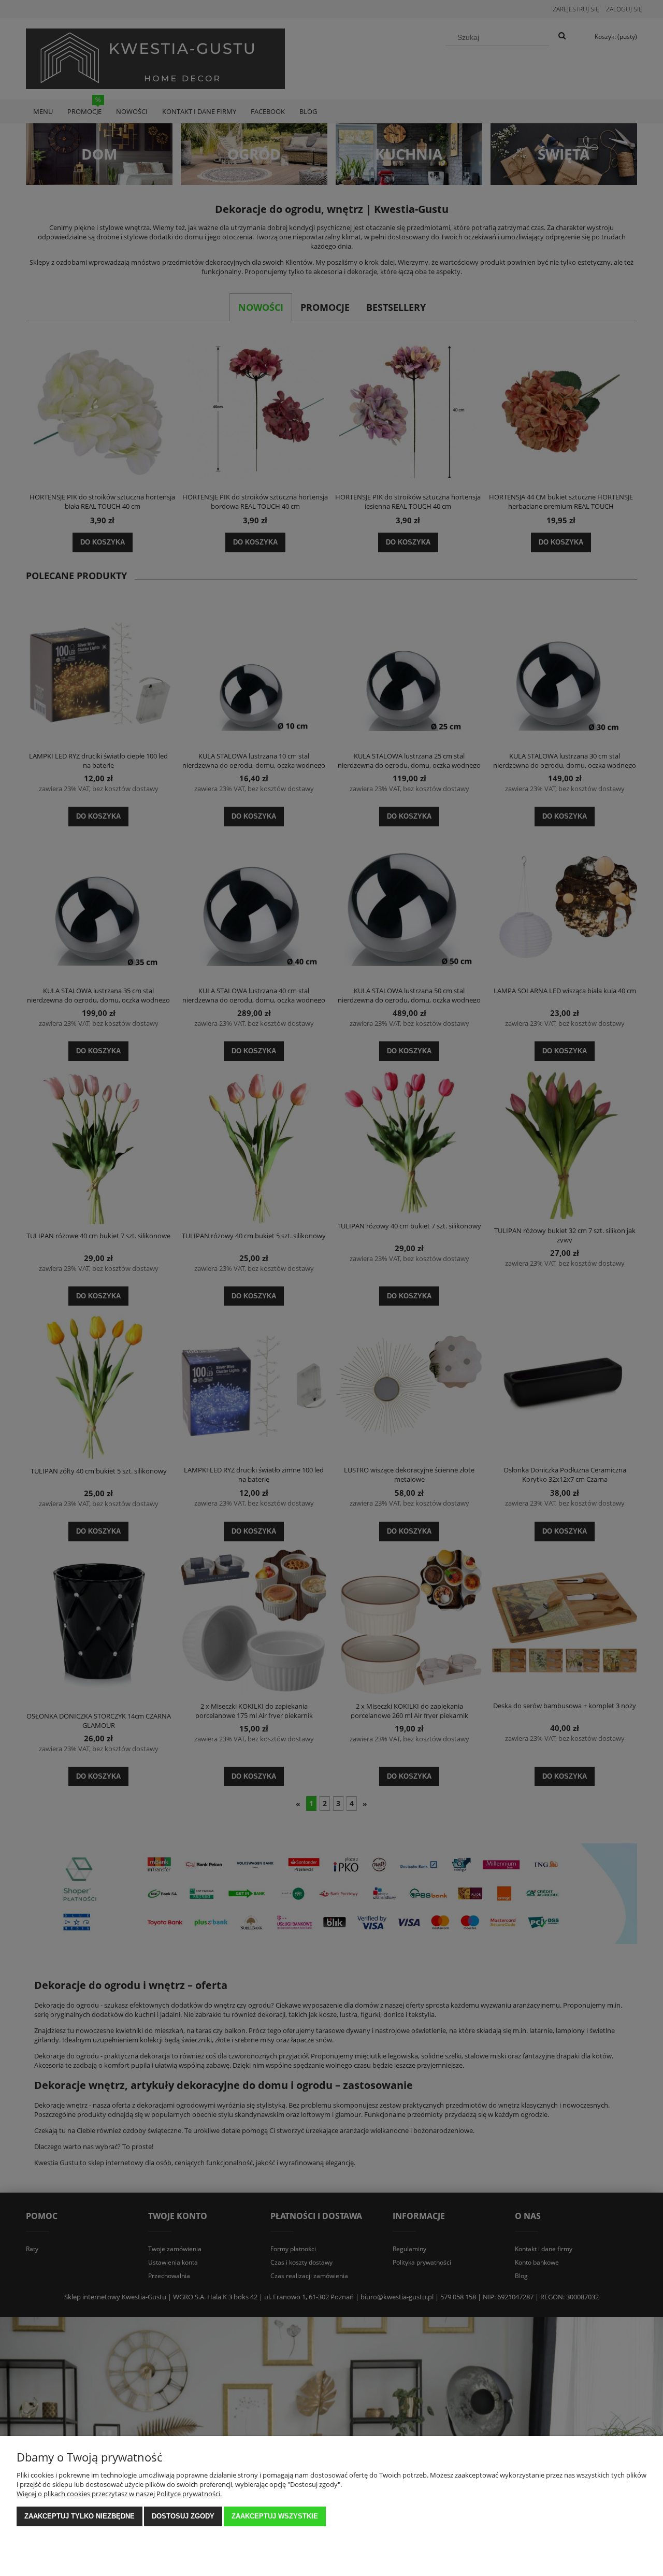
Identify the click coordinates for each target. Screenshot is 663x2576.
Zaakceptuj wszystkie (275, 2516)
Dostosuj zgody (183, 2516)
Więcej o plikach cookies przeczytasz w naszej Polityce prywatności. (119, 2494)
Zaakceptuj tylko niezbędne (80, 2516)
